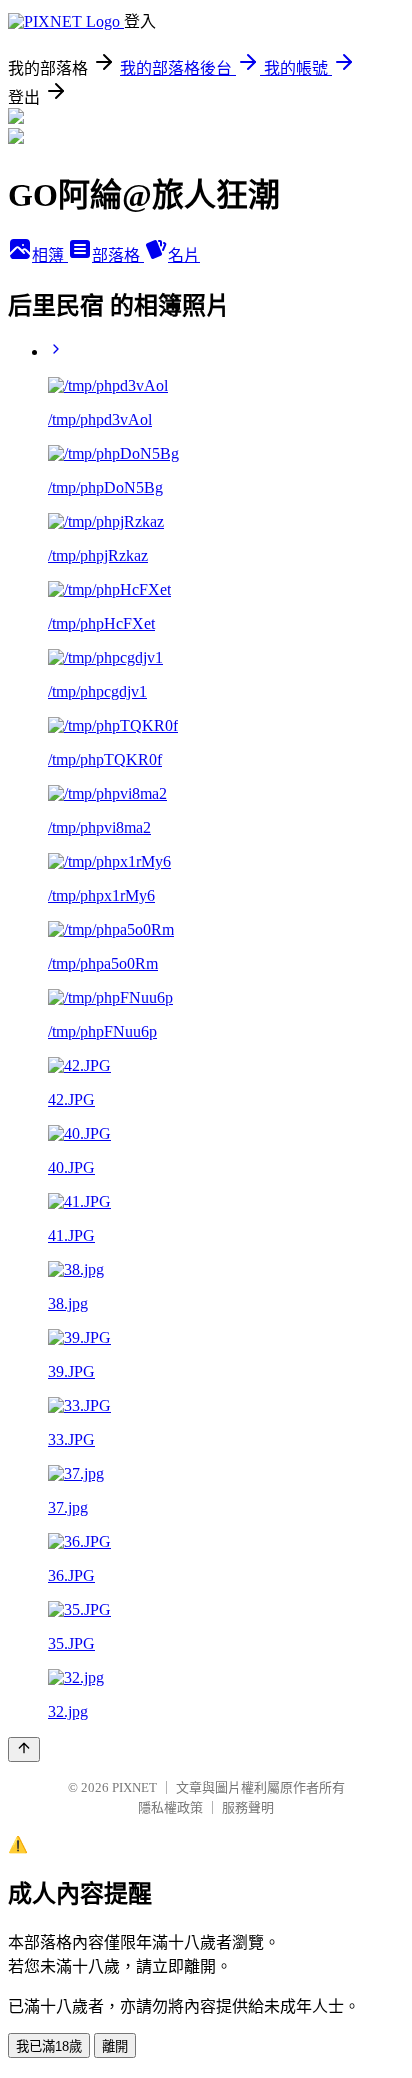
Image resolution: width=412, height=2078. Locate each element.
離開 (115, 2046)
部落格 (118, 255)
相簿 (50, 255)
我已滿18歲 (49, 2046)
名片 (184, 255)
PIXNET (134, 1787)
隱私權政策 (170, 1807)
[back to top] (24, 1749)
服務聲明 (248, 1807)
